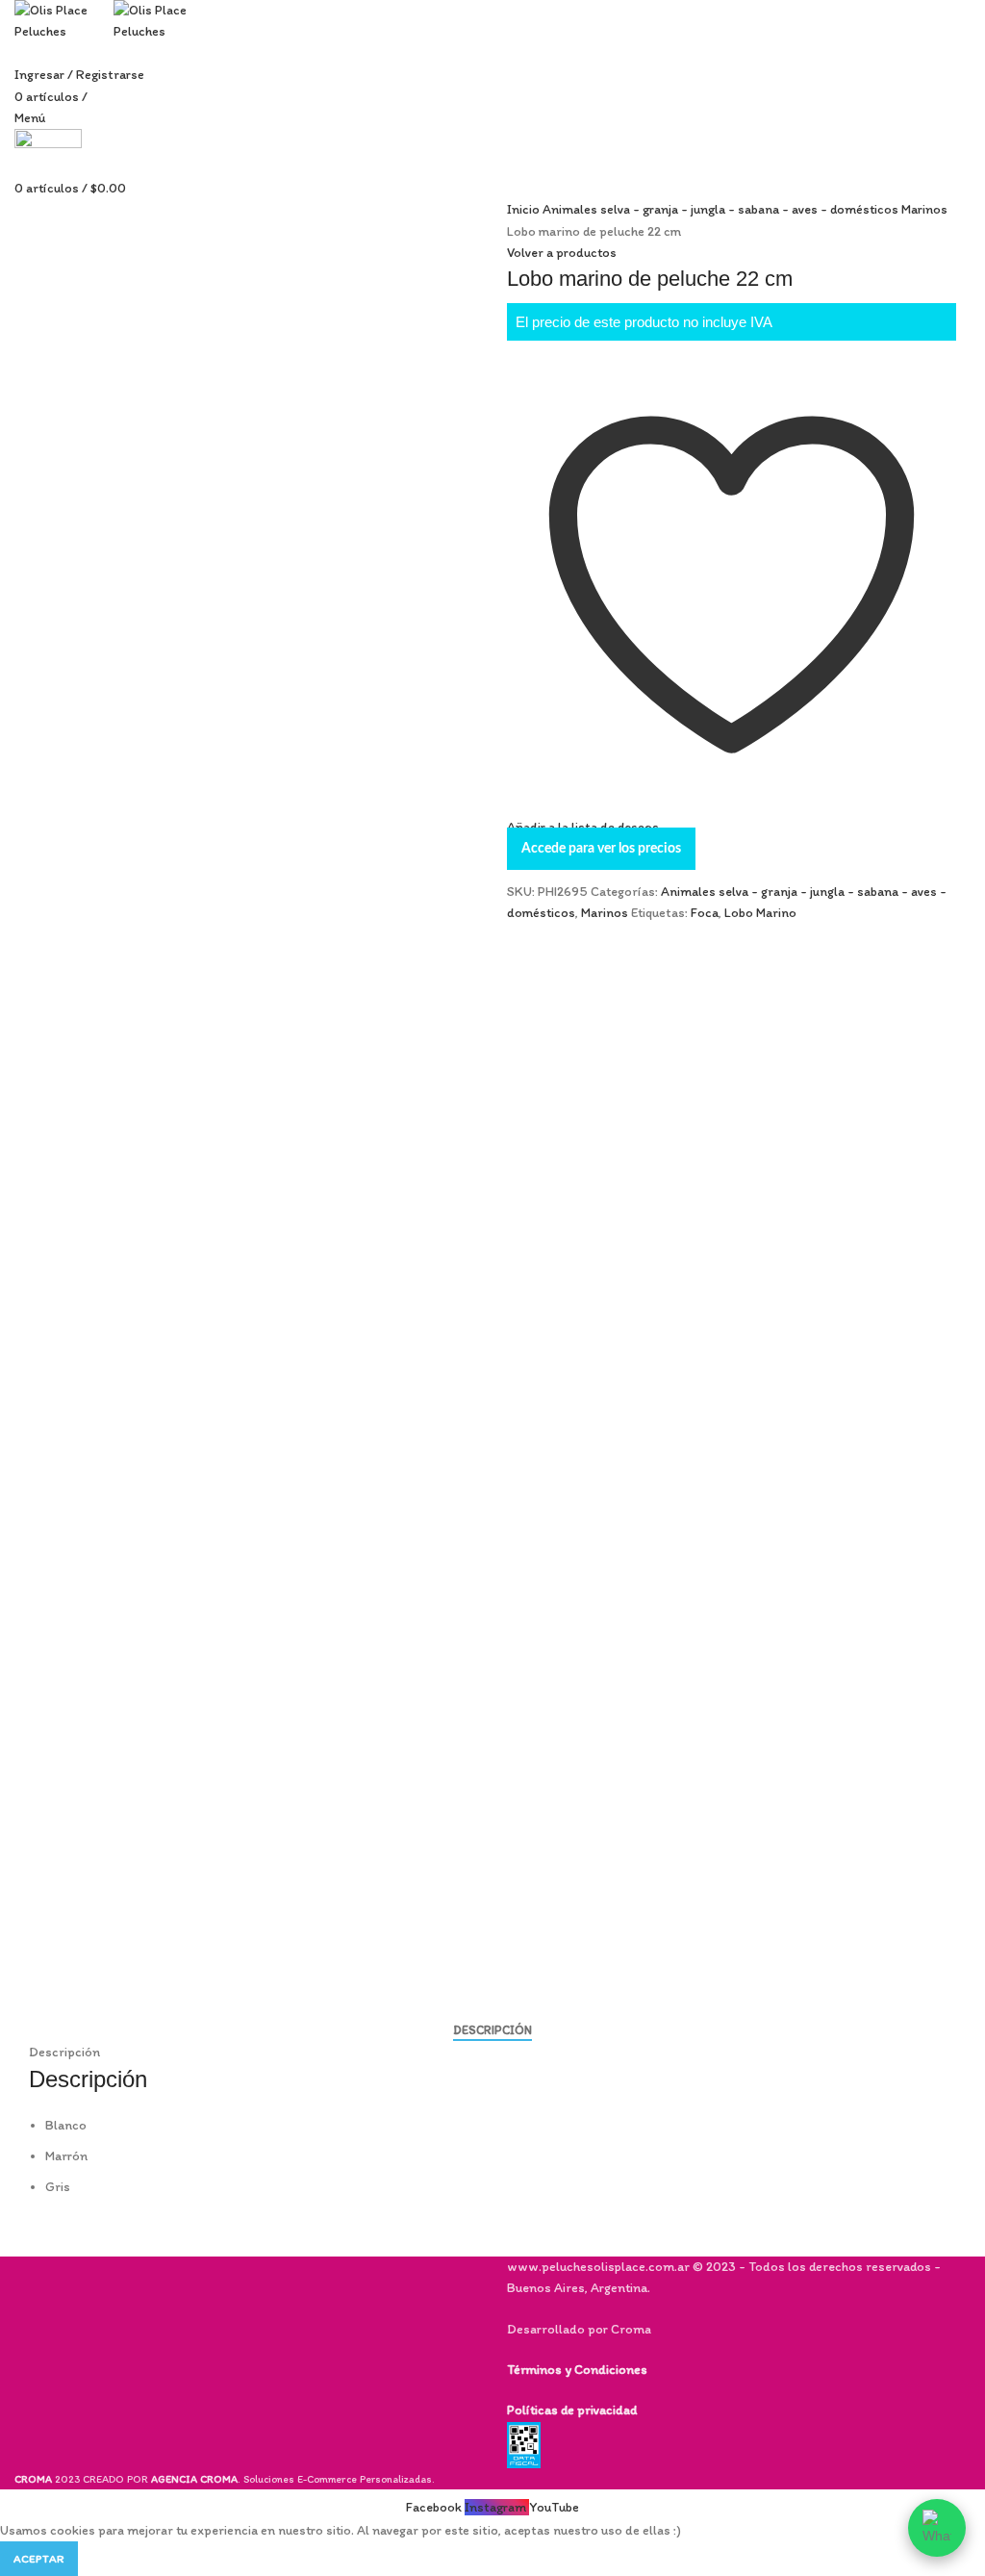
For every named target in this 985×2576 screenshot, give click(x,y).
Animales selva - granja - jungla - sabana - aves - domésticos (722, 209)
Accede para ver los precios (601, 849)
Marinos (924, 209)
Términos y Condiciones (577, 2370)
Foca (705, 913)
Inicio (525, 209)
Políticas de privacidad (572, 2410)
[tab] (492, 2030)
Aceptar (39, 2559)
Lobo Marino (760, 913)
